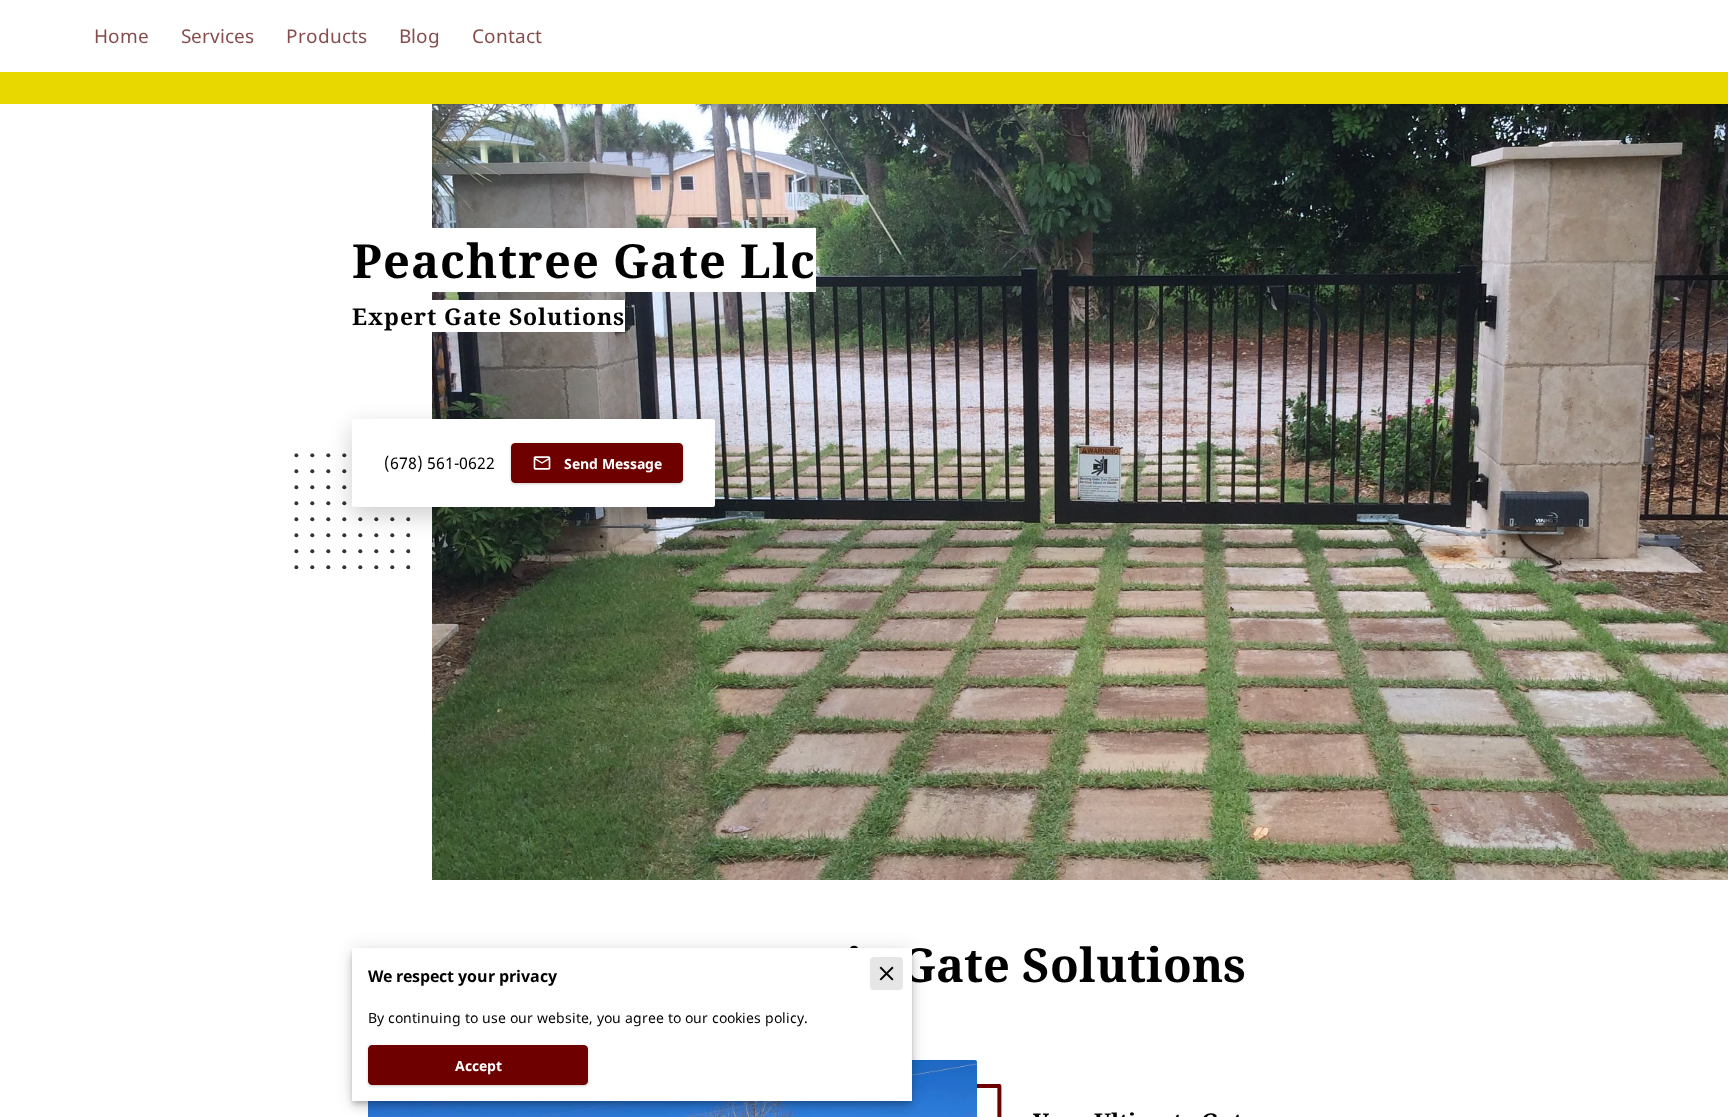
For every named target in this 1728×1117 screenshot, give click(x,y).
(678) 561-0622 (439, 463)
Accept (478, 1065)
